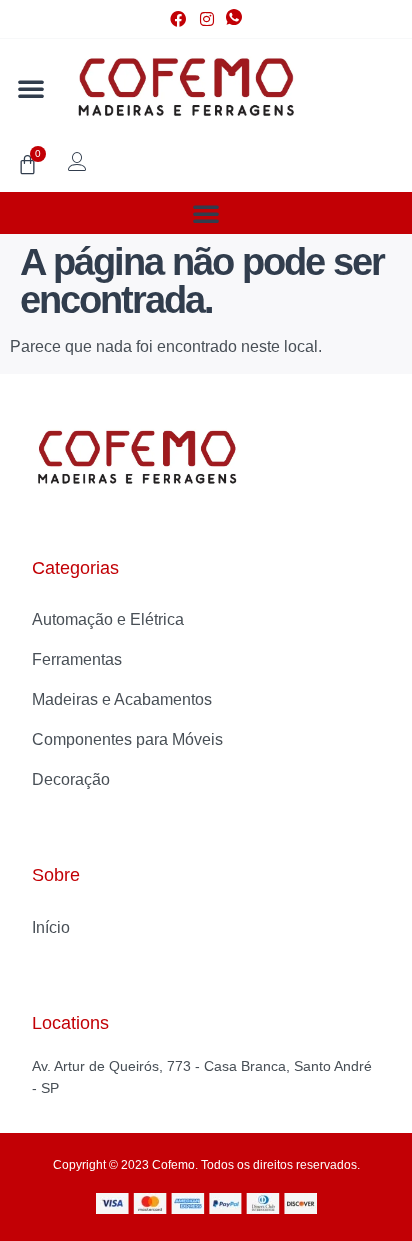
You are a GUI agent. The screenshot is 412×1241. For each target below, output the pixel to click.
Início (51, 927)
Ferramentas (77, 659)
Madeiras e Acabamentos (122, 699)
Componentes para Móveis (127, 739)
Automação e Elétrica (108, 619)
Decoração (71, 779)
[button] (31, 88)
